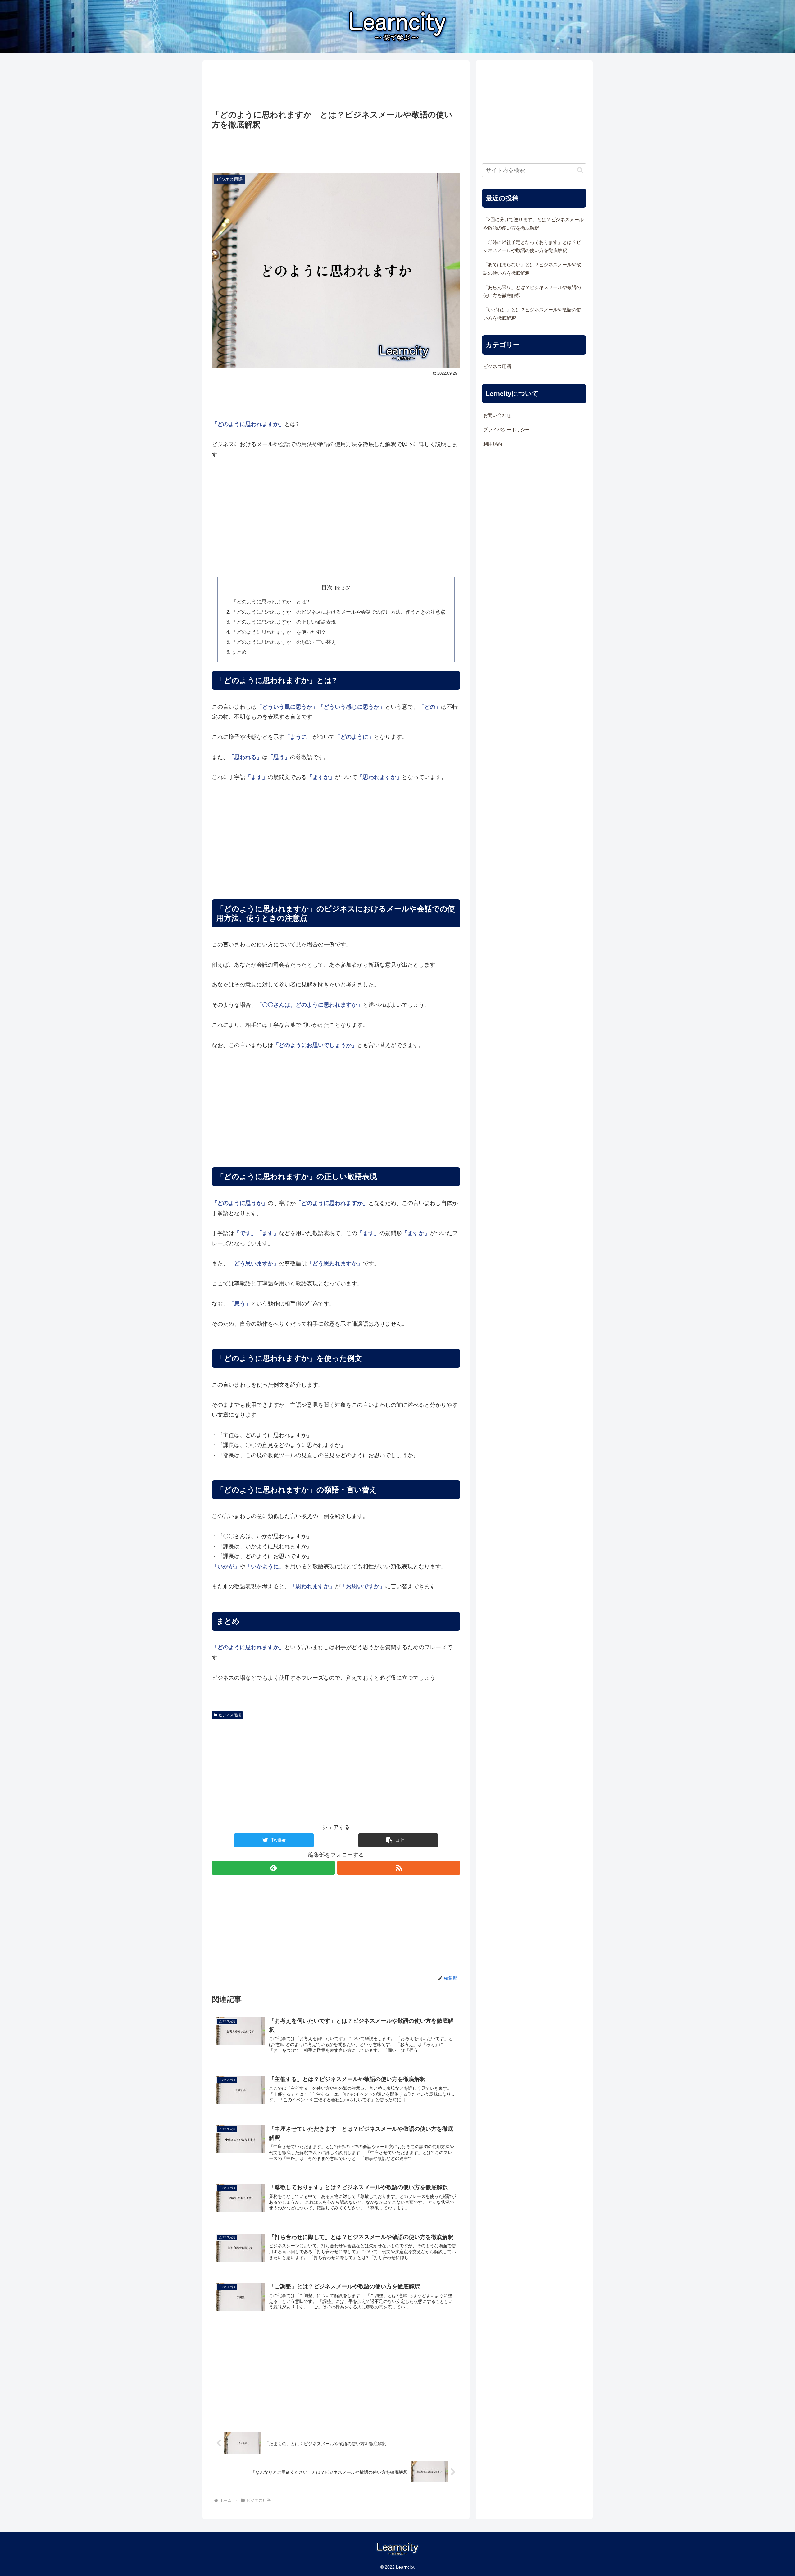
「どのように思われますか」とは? (270, 602)
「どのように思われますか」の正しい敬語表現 (284, 622)
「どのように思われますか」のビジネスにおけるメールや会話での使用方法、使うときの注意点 (338, 612)
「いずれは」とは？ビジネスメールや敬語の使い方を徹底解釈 (532, 314)
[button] (398, 1840)
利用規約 (493, 444)
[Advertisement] (336, 85)
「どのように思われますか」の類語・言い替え (284, 642)
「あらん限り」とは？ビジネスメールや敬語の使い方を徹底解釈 (532, 291)
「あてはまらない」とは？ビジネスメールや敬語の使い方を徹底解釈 (532, 269)
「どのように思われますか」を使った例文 (279, 632)
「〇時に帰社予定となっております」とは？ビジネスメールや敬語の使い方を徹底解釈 (532, 246)
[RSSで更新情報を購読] (399, 1868)
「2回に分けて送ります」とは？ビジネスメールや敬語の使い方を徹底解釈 (533, 224)
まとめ (239, 652)
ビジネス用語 (230, 1715)
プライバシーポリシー (507, 430)
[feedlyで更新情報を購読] (273, 1868)
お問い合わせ (497, 415)
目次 (327, 588)
